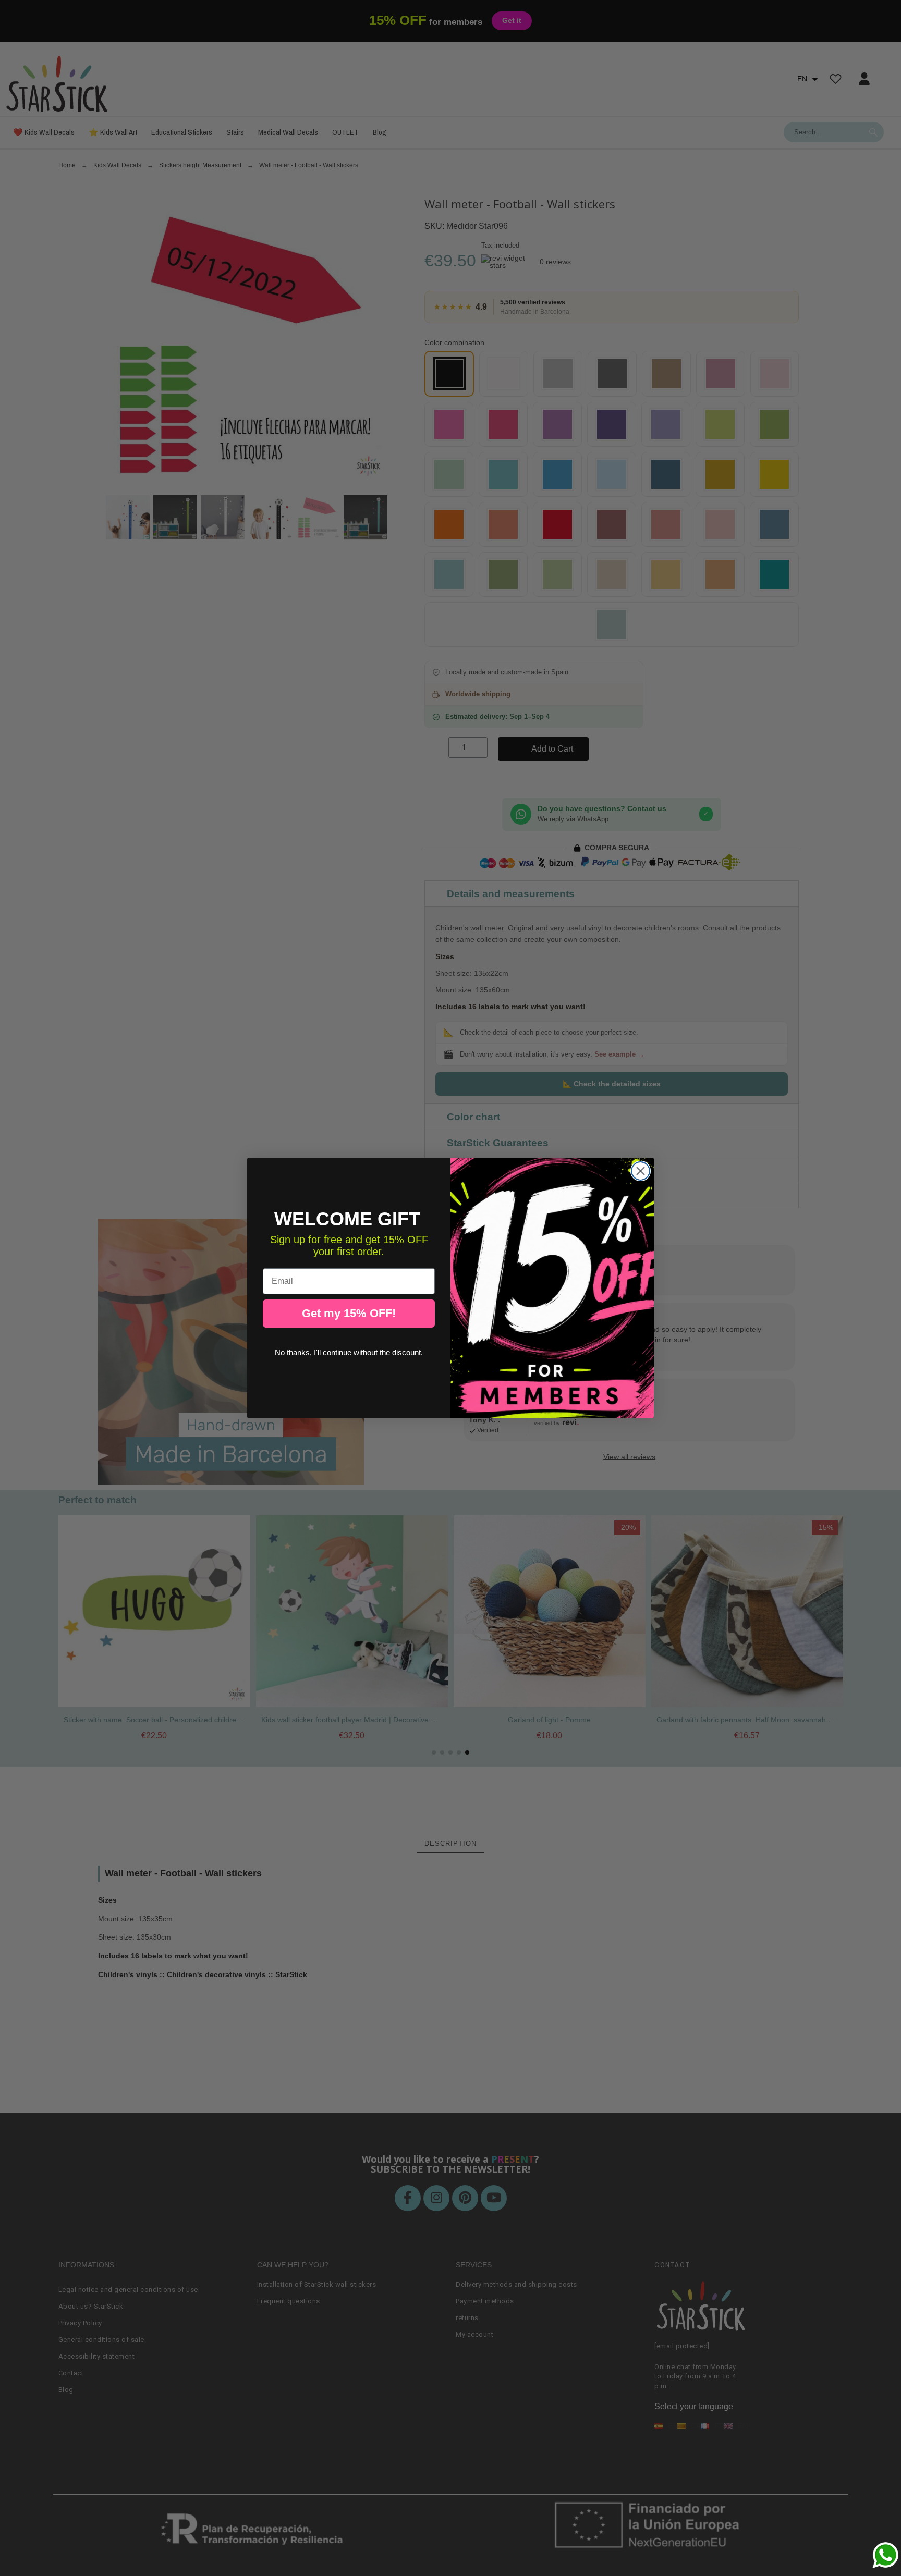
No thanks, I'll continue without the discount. (349, 1352)
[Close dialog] (641, 1171)
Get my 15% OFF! (349, 1313)
